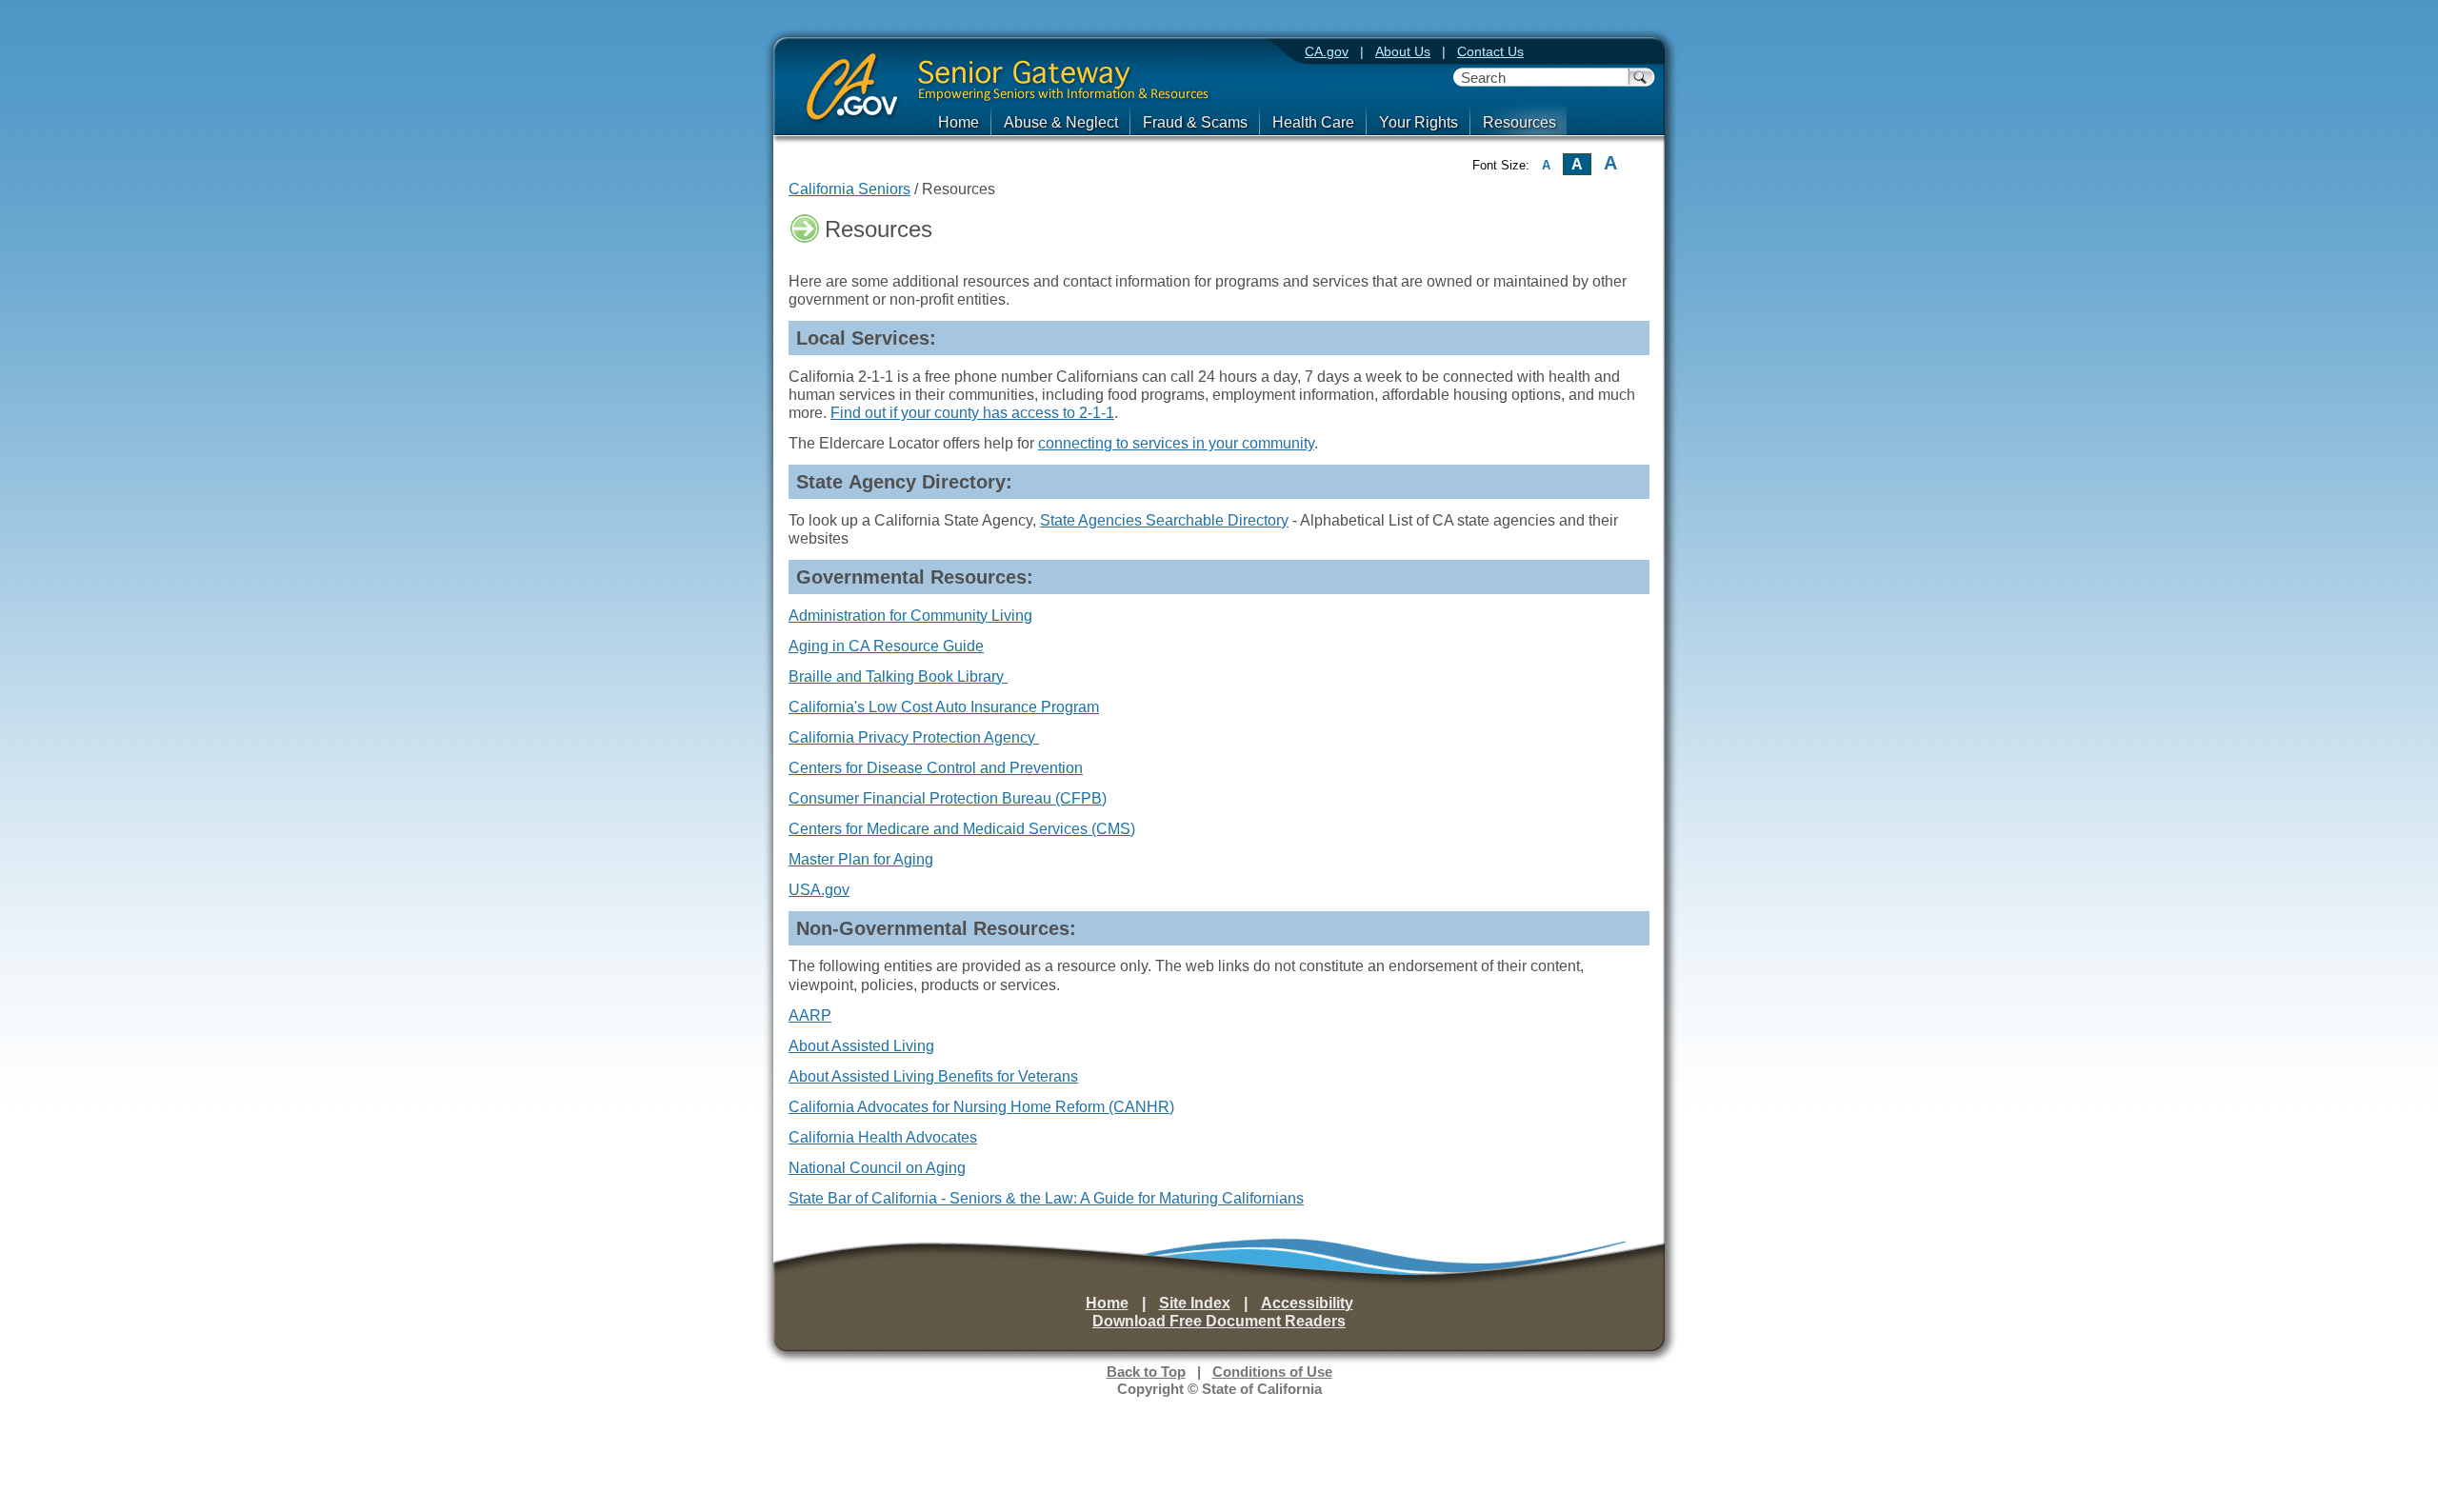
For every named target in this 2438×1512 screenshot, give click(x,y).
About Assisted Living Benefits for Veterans (933, 1076)
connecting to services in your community (1176, 443)
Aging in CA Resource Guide (886, 646)
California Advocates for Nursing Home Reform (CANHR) (981, 1107)
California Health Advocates (883, 1137)
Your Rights (1419, 122)
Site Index (1195, 1303)
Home (959, 122)
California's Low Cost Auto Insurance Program (944, 707)
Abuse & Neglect (1061, 122)
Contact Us (1490, 51)
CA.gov (1327, 51)
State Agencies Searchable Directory (1164, 520)
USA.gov (819, 890)
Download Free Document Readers (1219, 1321)
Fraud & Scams (1195, 122)
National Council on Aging (877, 1168)
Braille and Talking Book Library (898, 676)
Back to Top (1146, 1372)
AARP (810, 1015)
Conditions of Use (1272, 1372)
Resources (1519, 122)
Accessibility (1307, 1303)
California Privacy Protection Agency (914, 737)
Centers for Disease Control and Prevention (936, 768)
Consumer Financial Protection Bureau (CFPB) (948, 798)
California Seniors (849, 189)
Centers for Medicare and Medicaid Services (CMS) (962, 829)
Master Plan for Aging (861, 859)
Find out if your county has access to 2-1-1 (972, 413)
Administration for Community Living (910, 616)
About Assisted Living (861, 1046)
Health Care (1313, 122)
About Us (1403, 51)
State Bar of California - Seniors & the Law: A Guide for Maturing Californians (1046, 1198)
